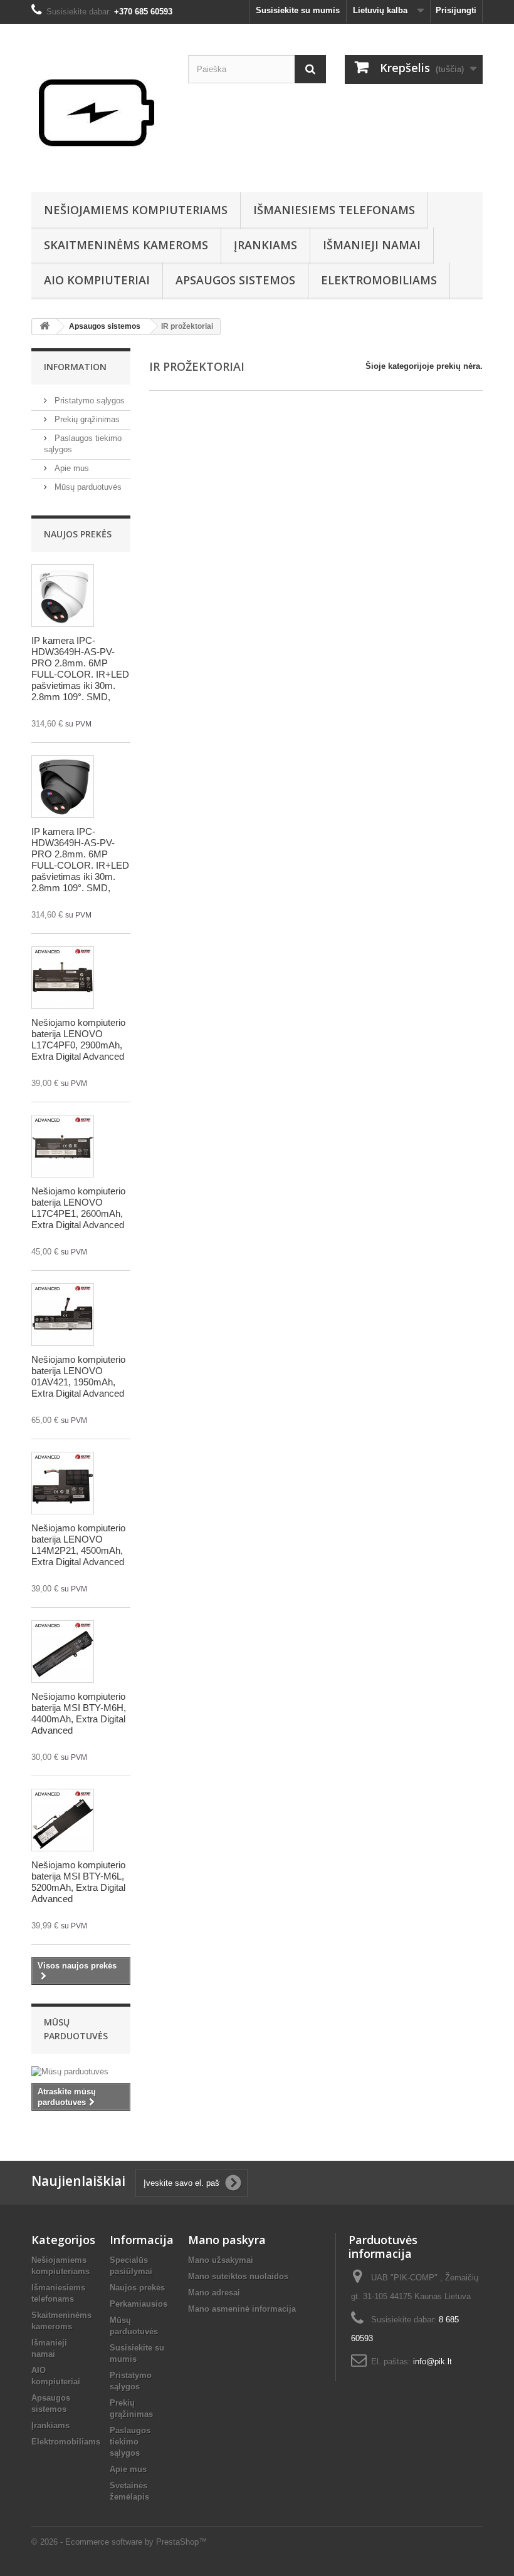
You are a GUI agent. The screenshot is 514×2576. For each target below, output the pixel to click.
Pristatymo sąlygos (88, 401)
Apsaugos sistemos (235, 280)
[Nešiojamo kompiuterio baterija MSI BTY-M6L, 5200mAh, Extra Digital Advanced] (63, 1820)
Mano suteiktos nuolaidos (238, 2276)
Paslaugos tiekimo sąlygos (130, 2442)
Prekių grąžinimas (86, 419)
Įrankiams (265, 245)
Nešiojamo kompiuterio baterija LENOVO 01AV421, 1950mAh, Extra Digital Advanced (78, 1376)
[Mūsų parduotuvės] (81, 2072)
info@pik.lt (433, 2361)
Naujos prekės (78, 534)
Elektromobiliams (379, 280)
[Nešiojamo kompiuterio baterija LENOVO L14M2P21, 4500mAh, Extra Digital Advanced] (63, 1483)
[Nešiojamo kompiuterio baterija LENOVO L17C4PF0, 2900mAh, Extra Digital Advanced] (63, 978)
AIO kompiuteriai (97, 280)
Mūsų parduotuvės (87, 487)
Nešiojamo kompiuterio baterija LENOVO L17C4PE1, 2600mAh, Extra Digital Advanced (78, 1208)
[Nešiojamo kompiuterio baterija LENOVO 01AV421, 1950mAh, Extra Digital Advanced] (63, 1315)
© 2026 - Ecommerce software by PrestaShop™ (119, 2542)
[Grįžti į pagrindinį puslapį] (45, 327)
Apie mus (71, 468)
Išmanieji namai (372, 245)
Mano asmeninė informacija (242, 2309)
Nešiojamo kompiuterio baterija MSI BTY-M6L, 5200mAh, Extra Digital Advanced (78, 1882)
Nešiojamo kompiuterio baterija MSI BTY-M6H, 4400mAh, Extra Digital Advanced (79, 1713)
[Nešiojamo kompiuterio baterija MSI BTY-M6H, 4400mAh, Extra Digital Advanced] (63, 1652)
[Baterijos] (100, 113)
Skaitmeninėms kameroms (126, 245)
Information (75, 367)
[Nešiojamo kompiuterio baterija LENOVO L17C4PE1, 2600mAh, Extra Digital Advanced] (63, 1146)
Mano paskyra (227, 2240)
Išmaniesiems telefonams (334, 210)
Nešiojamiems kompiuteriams (136, 210)
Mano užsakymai (221, 2260)
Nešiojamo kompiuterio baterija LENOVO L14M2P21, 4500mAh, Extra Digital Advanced (78, 1545)
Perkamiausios (139, 2304)
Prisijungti (456, 10)
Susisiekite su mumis (298, 10)
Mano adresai (214, 2293)
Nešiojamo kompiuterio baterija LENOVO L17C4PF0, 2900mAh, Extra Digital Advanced (78, 1039)
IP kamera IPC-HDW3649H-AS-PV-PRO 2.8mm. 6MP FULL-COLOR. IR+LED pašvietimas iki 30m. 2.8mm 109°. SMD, (80, 669)
